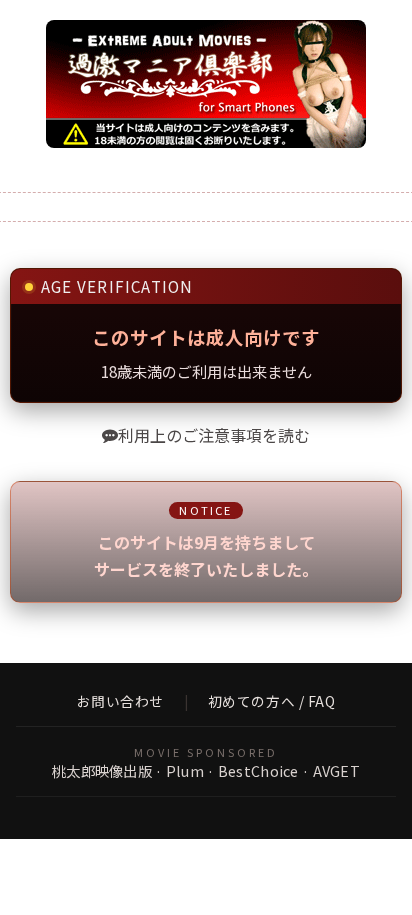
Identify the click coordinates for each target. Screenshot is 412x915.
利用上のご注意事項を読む (214, 435)
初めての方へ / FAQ (272, 702)
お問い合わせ (120, 702)
